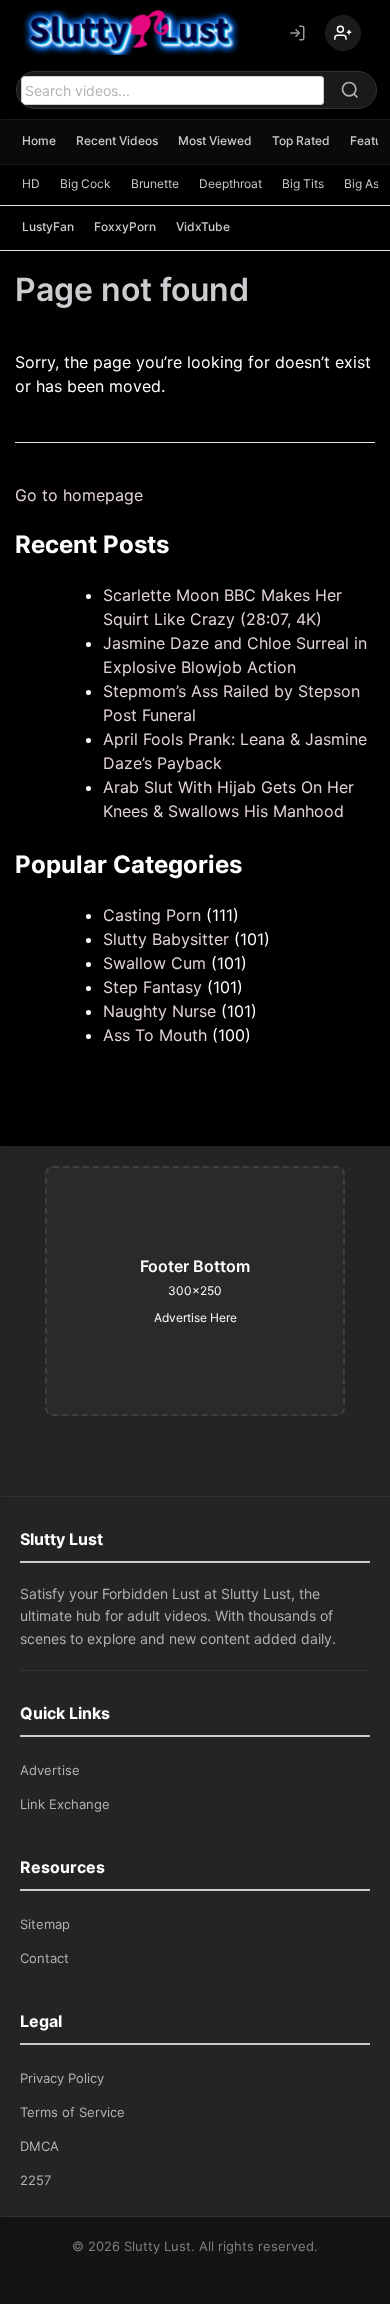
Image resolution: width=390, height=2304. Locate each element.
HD (31, 183)
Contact (44, 1958)
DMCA (39, 2146)
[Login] (297, 33)
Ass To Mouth (155, 1035)
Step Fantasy (152, 987)
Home (39, 140)
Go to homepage (79, 495)
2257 (35, 2180)
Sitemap (45, 1924)
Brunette (155, 183)
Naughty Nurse (159, 1011)
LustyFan (48, 226)
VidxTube (203, 226)
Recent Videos (117, 140)
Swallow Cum (154, 963)
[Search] (350, 90)
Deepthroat (230, 183)
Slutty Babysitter (166, 939)
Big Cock (85, 183)
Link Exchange (65, 1804)
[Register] (343, 33)
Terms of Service (72, 2112)
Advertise (50, 1770)
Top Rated (301, 140)
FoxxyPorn (125, 226)
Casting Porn (152, 915)
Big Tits (303, 183)
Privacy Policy (62, 2078)
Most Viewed (215, 140)
